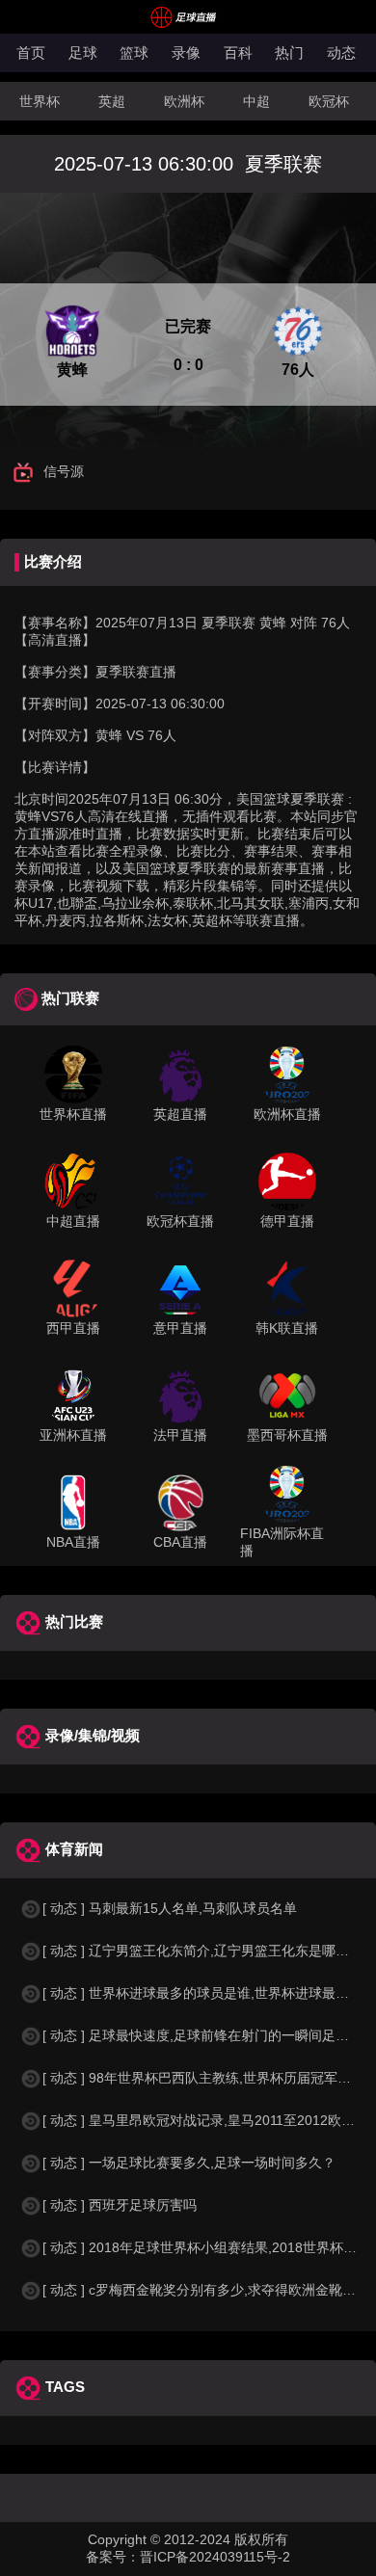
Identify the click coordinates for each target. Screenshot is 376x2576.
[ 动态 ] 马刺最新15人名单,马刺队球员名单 (170, 1908)
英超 (112, 101)
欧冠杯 (329, 101)
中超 (256, 101)
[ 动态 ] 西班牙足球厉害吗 (120, 2205)
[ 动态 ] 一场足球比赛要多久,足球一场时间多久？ (189, 2163)
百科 (238, 53)
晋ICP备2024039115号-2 (215, 2557)
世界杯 (40, 101)
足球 (83, 53)
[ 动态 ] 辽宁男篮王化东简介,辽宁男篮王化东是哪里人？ (209, 1951)
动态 (341, 53)
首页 (31, 53)
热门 (289, 53)
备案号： (113, 2557)
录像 (186, 53)
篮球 (134, 53)
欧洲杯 (184, 101)
